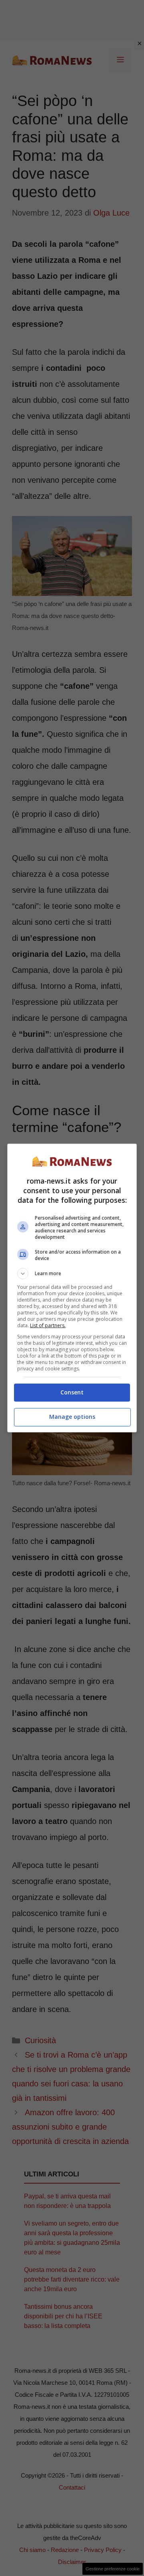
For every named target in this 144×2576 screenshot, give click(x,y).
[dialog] (72, 1288)
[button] (72, 1274)
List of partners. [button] (48, 1325)
